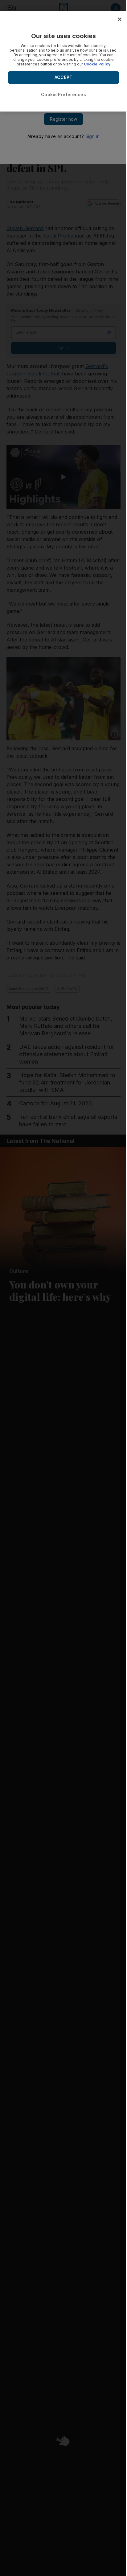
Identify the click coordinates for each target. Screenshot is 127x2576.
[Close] (120, 19)
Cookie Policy (97, 64)
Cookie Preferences (63, 94)
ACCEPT (63, 77)
